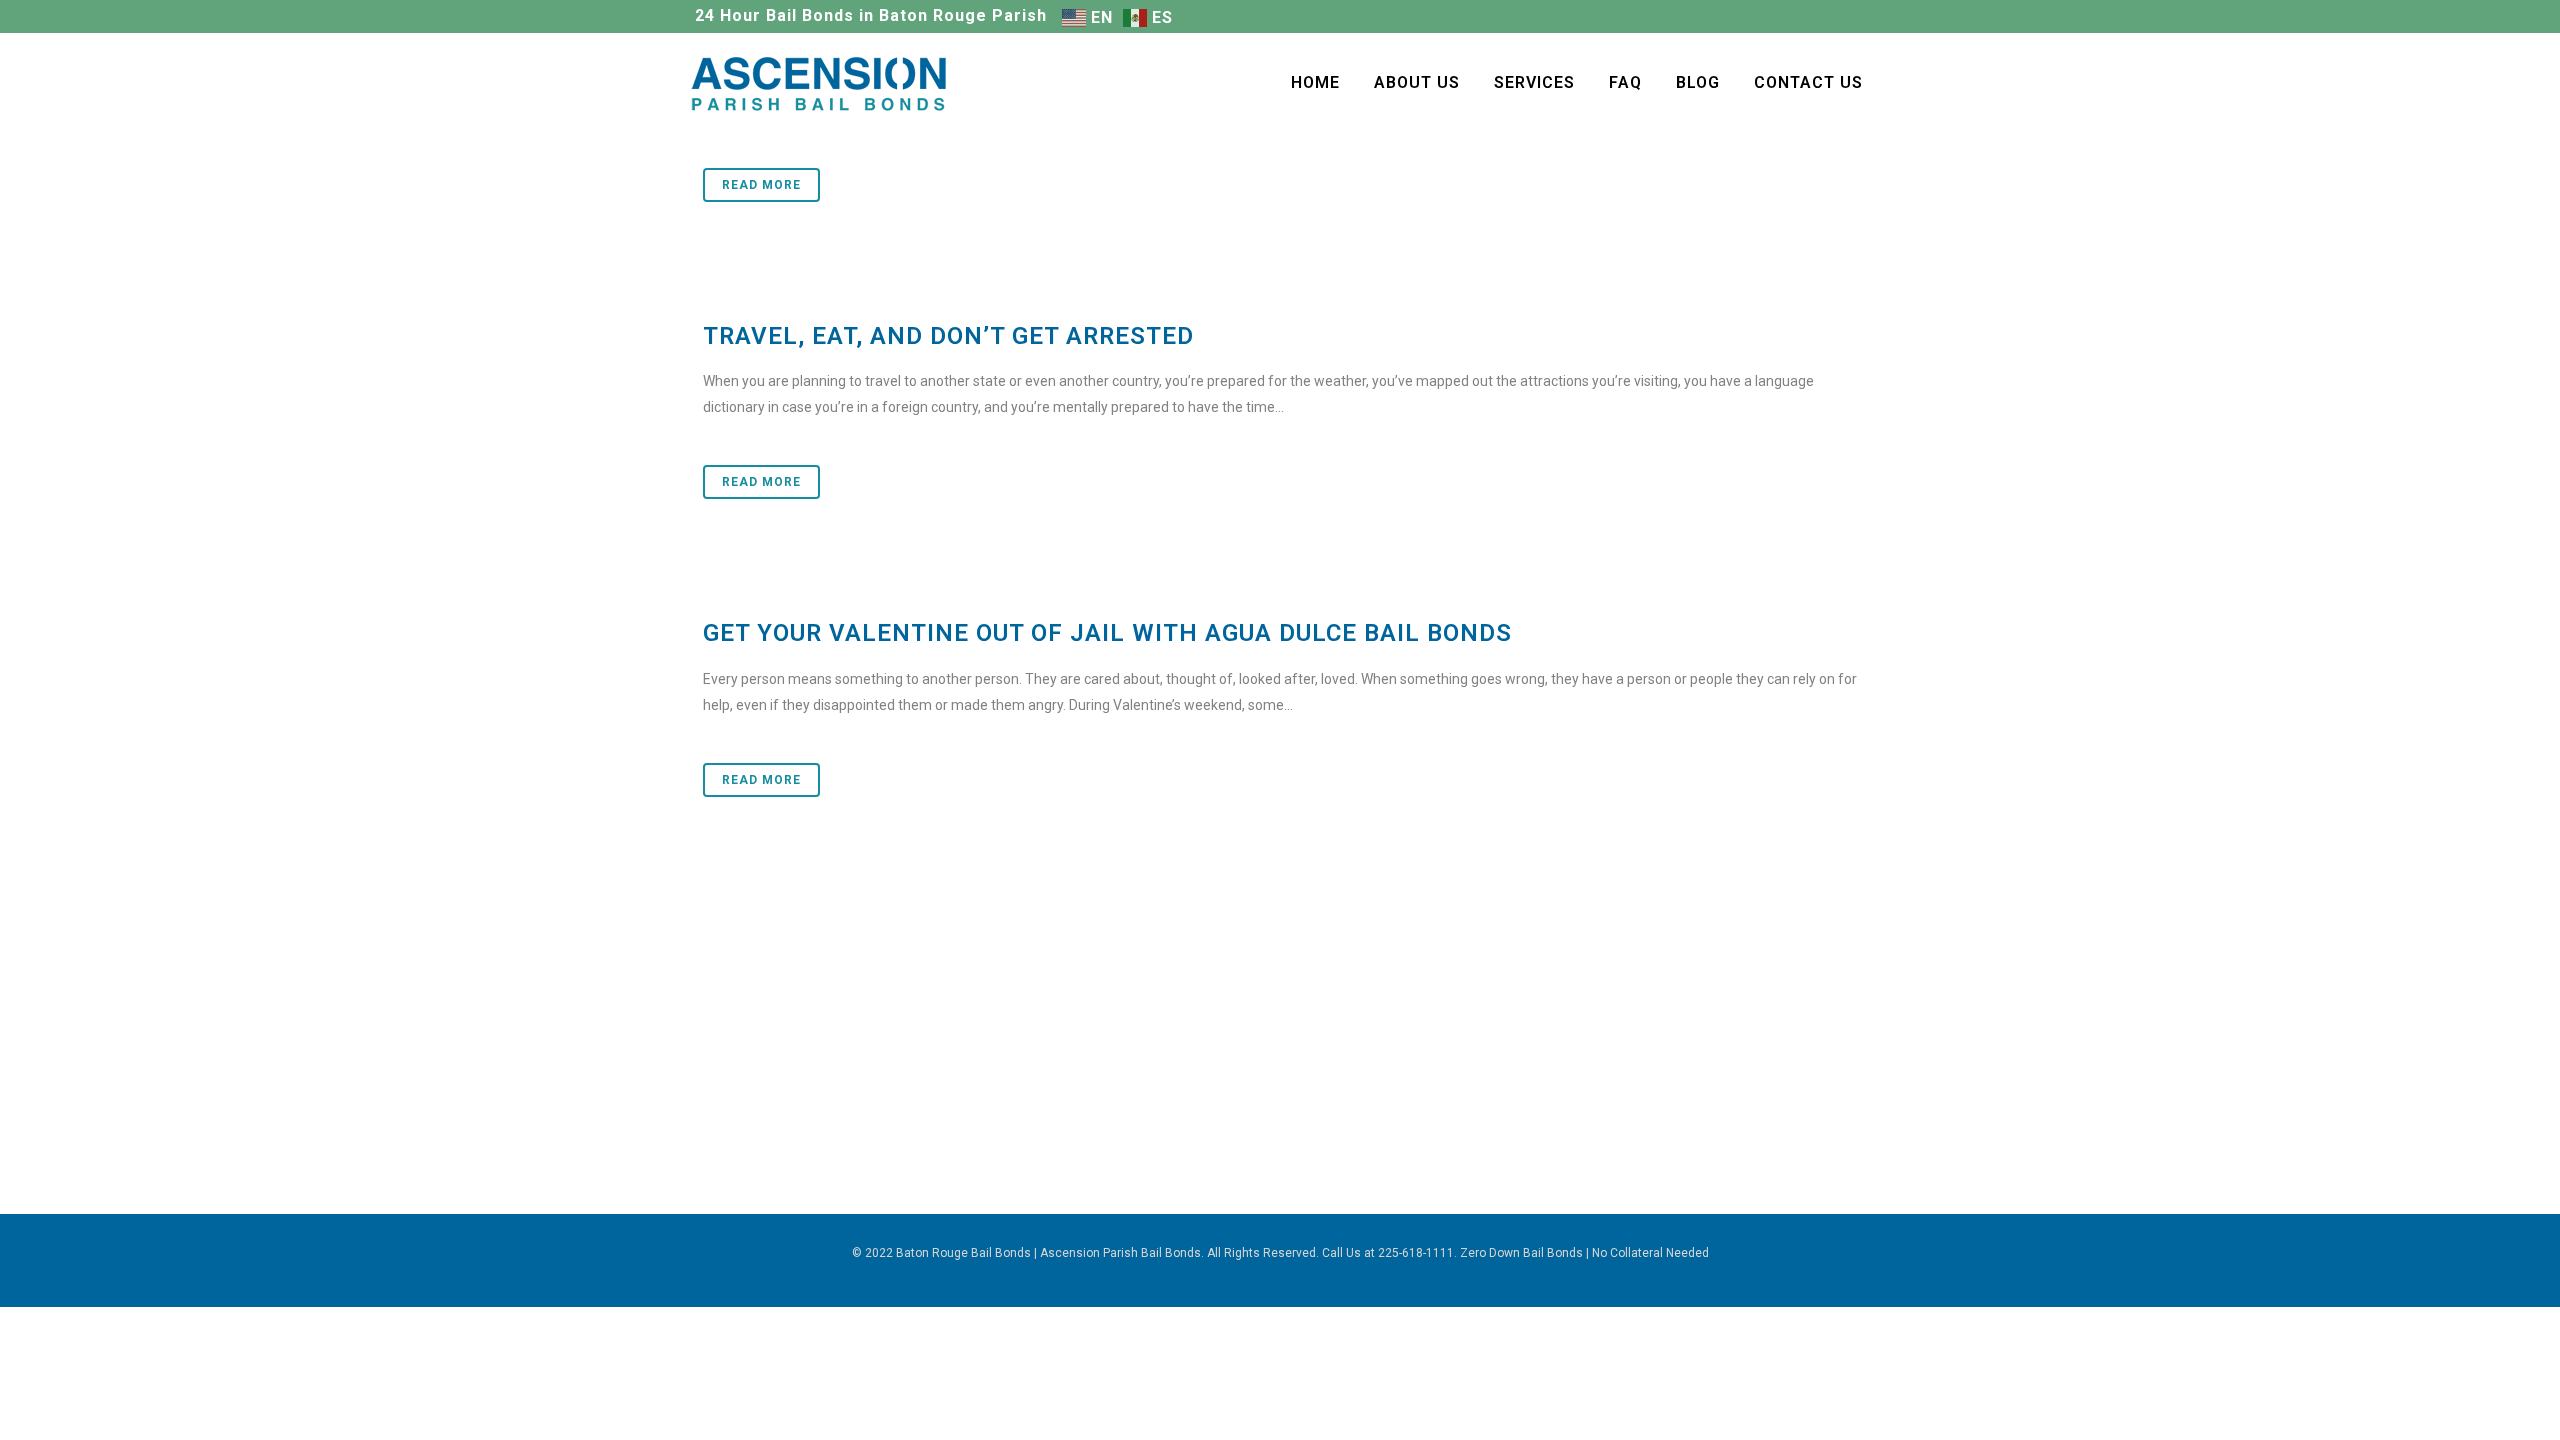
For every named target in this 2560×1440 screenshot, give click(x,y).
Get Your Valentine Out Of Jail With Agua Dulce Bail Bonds (1107, 633)
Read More (761, 185)
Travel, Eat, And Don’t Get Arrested (948, 336)
